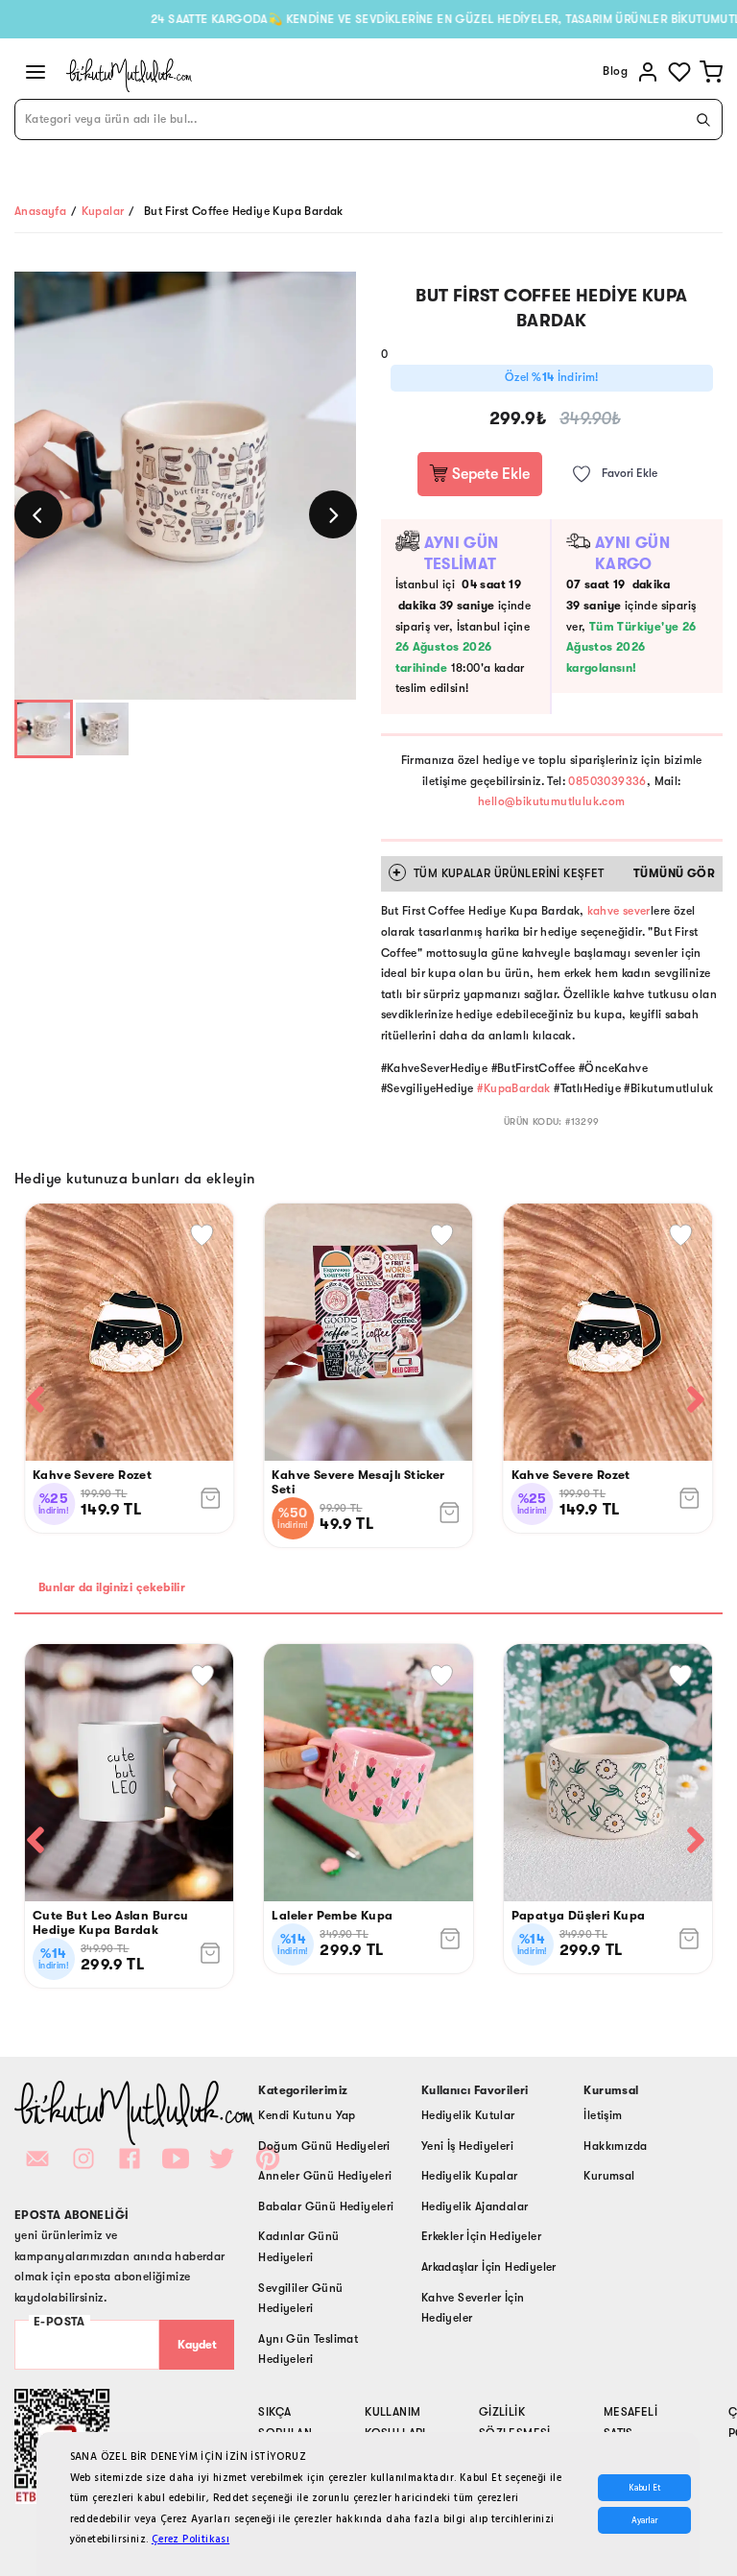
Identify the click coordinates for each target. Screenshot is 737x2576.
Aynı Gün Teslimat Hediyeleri (308, 2349)
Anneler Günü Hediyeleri (325, 2176)
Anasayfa (40, 211)
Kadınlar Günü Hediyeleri (298, 2247)
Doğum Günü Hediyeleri (324, 2146)
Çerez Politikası (190, 2539)
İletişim (603, 2115)
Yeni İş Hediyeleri (467, 2146)
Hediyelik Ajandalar (475, 2206)
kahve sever (618, 911)
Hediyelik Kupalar (470, 2176)
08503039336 (607, 781)
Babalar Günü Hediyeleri (326, 2206)
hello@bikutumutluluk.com (552, 801)
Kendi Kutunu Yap (307, 2115)
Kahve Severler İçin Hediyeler (473, 2308)
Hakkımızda (615, 2146)
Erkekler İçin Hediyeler (481, 2236)
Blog (615, 71)
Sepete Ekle (489, 474)
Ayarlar (644, 2520)
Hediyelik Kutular (468, 2115)
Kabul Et (644, 2488)
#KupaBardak (513, 1088)
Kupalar (103, 211)
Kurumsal (609, 2176)
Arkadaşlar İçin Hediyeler (489, 2267)
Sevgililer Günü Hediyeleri (300, 2299)
